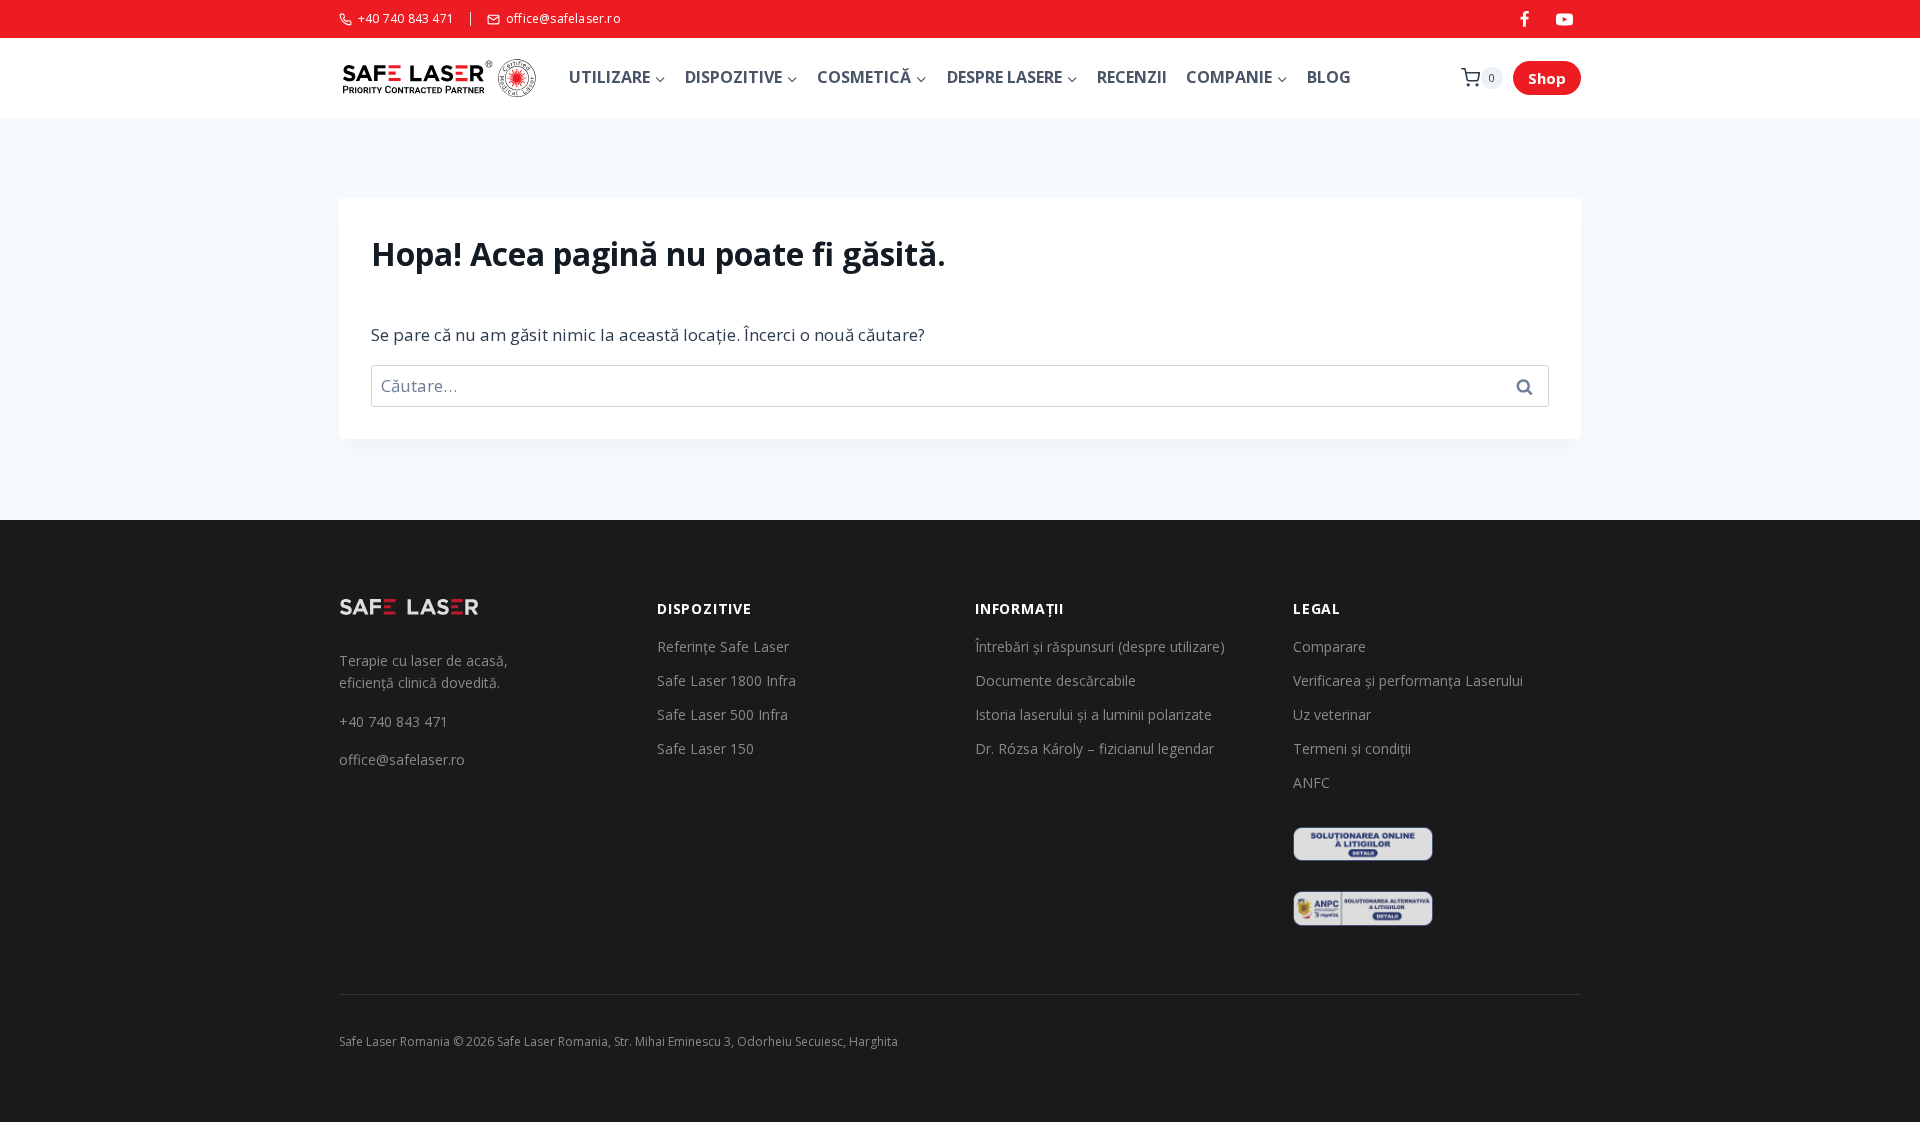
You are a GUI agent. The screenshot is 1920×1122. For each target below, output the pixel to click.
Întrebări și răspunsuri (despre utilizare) (1100, 646)
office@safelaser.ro (563, 19)
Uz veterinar (1332, 714)
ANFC (1311, 782)
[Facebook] (1525, 19)
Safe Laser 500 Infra (722, 714)
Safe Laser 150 (705, 748)
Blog (1329, 77)
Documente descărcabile (1055, 680)
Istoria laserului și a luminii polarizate (1093, 714)
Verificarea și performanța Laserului (1408, 680)
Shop (1547, 78)
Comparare (1329, 646)
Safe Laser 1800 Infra (726, 680)
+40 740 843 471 (406, 19)
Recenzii (1132, 77)
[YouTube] (1564, 19)
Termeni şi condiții (1352, 748)
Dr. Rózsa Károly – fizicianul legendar (1094, 748)
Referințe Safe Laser (723, 646)
